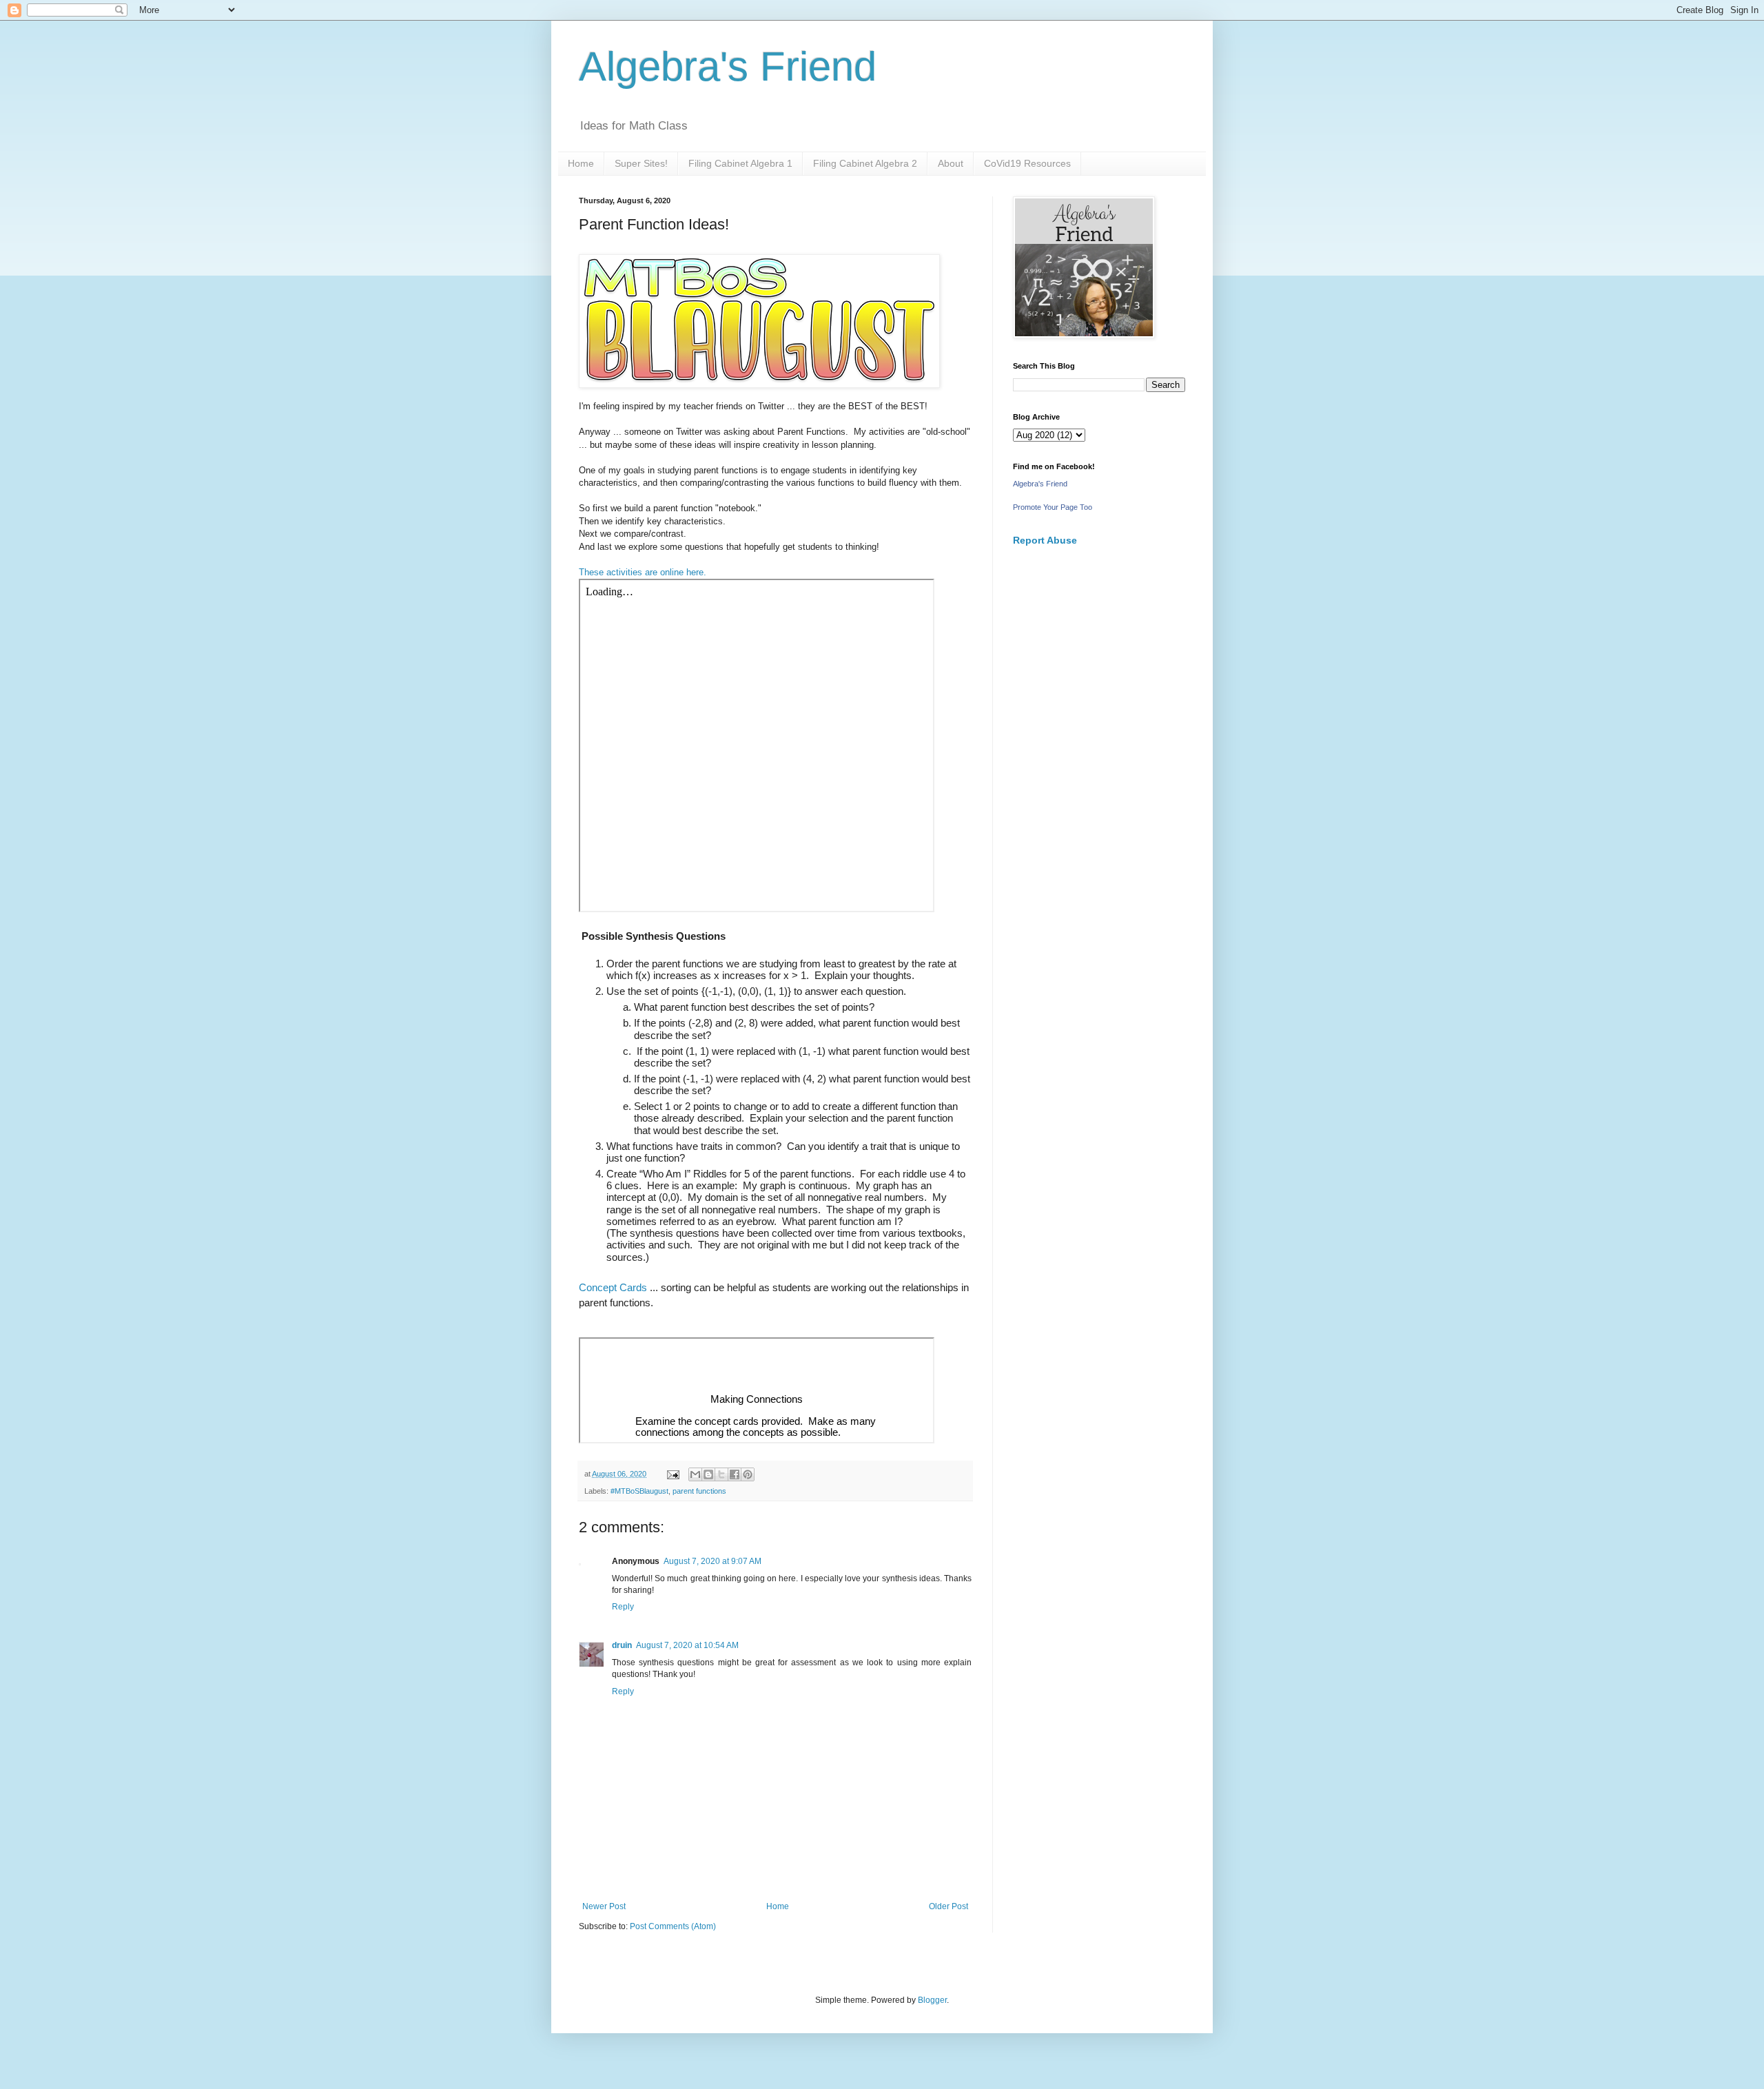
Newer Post (604, 1906)
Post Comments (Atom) (673, 1926)
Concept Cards (613, 1287)
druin (622, 1645)
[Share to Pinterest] (748, 1474)
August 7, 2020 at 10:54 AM (687, 1645)
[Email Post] (673, 1474)
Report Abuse (1045, 540)
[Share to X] (721, 1474)
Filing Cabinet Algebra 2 (865, 163)
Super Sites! (641, 163)
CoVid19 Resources (1027, 163)
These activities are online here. (643, 572)
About (951, 163)
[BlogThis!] (708, 1474)
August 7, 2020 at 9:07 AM (712, 1561)
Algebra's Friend (728, 66)
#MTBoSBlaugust (639, 1491)
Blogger (932, 2000)
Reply (623, 1607)
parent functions (699, 1491)
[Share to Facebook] (735, 1474)
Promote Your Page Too (1053, 507)
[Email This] (695, 1474)
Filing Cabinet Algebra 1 (740, 163)
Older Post (948, 1906)
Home (581, 163)
